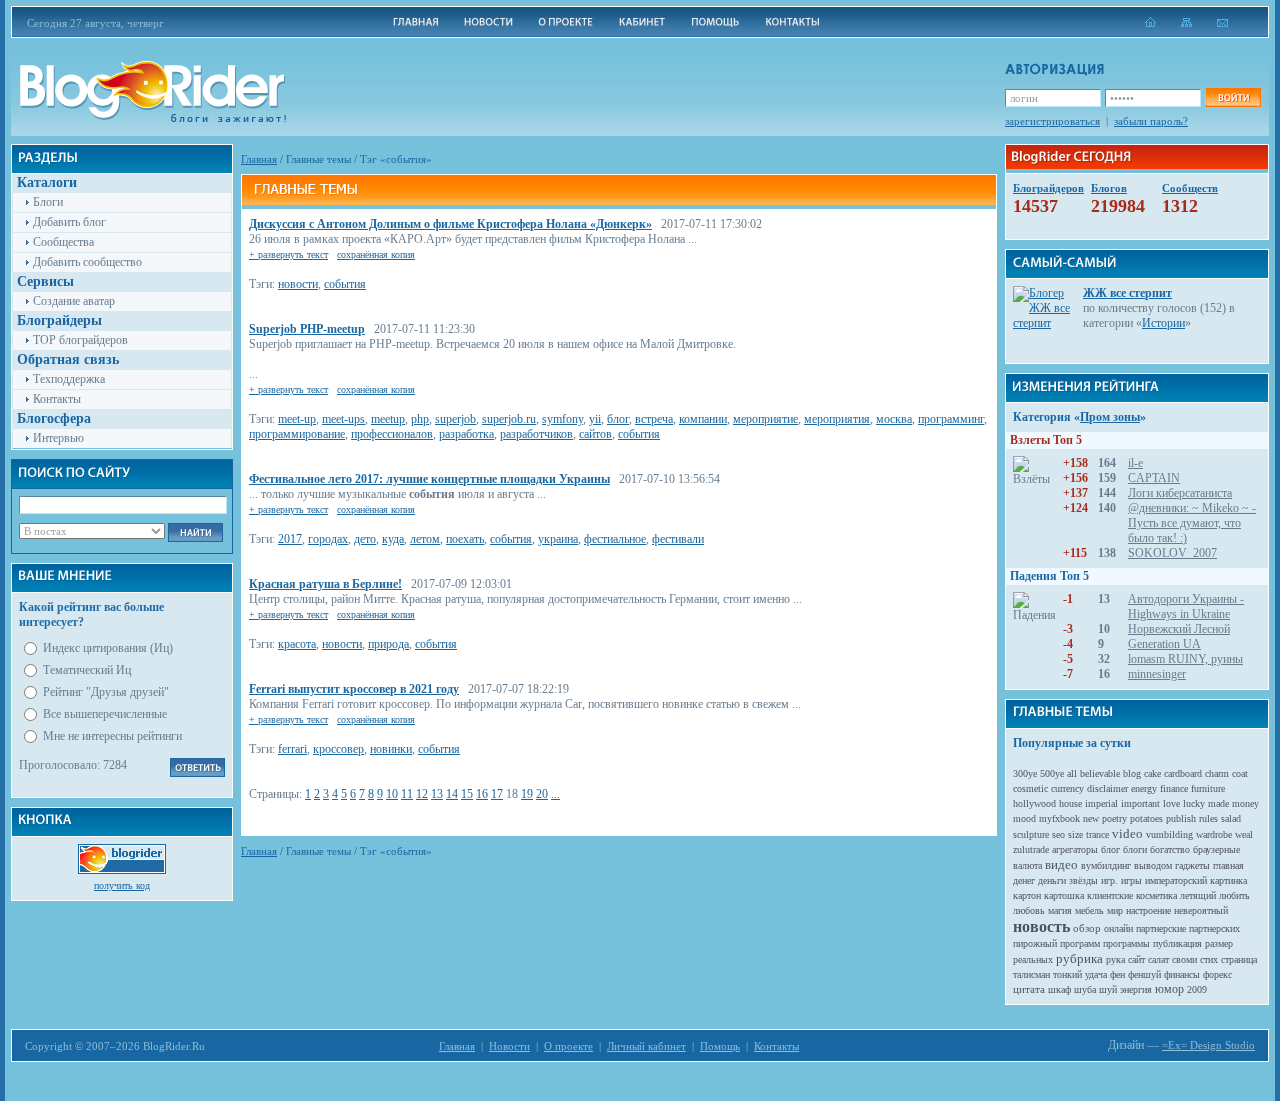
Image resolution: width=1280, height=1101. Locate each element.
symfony (562, 419)
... (555, 794)
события (345, 284)
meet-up (297, 419)
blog (1132, 773)
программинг (951, 419)
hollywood (1034, 803)
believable (1100, 773)
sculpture (1031, 834)
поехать (465, 539)
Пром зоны (1110, 417)
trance (1097, 834)
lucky (1194, 803)
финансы (1182, 974)
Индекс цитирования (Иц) (108, 648)
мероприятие (765, 419)
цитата (1029, 989)
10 (392, 794)
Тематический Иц (87, 670)
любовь (1029, 910)
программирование (297, 434)
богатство (1170, 849)
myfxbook (1059, 818)
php (420, 419)
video (1127, 833)
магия (1060, 910)
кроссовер (338, 749)
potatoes (1146, 818)
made (1218, 803)
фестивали (678, 539)
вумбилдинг (1106, 865)
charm (1217, 773)
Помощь (720, 1046)
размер (1219, 943)
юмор (1169, 989)
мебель (1089, 910)
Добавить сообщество (87, 262)
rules (1208, 818)
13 (437, 794)
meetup (388, 419)
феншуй (1144, 974)
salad (1231, 818)
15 (467, 794)
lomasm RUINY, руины (1185, 659)
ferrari (292, 749)
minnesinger (1157, 674)
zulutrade (1031, 849)
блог (618, 419)
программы (1126, 943)
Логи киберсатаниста (1180, 493)
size (1075, 834)
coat (1240, 773)
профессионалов (392, 434)
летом (425, 539)
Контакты (57, 399)
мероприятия (837, 419)
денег (1024, 880)
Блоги (48, 202)
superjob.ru (509, 419)
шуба (1085, 989)
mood (1024, 818)
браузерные (1216, 849)
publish (1181, 818)
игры (1131, 880)
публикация (1177, 943)
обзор (1087, 928)
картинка (1228, 880)
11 (407, 794)
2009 (1197, 989)
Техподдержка (69, 379)
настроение (1148, 910)
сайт (1136, 959)
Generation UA (1164, 644)
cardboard (1183, 773)
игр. (1109, 880)
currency (1067, 788)
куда (393, 539)
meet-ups (343, 419)
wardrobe (1214, 834)
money (1245, 803)
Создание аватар (74, 301)
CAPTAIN (1154, 478)
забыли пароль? (1151, 121)
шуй (1108, 989)
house (1070, 803)
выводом (1153, 865)
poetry (1114, 818)
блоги (1135, 849)
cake (1152, 773)
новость (1041, 926)
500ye (1052, 773)
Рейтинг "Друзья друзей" (106, 692)
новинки (391, 749)
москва (894, 419)
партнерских (1214, 928)
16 (482, 794)
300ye (1025, 773)
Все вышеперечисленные (105, 714)
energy (1144, 788)
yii (595, 419)
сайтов (595, 434)
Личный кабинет (646, 1046)
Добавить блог (69, 222)
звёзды (1083, 880)
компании (703, 419)
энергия (1136, 989)
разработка (466, 434)
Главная (259, 159)
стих (1209, 959)
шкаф (1059, 989)
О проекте (568, 1046)
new (1091, 818)
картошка (1064, 895)
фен (1117, 974)
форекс (1217, 974)
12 (422, 794)
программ (1080, 943)
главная (1228, 865)
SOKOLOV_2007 (1172, 553)
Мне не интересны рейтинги (112, 736)
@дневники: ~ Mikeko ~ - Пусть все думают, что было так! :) (1192, 523)
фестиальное (615, 539)
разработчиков (536, 434)
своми (1184, 959)
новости (298, 284)
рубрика (1079, 958)
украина (558, 539)
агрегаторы (1075, 849)
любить (1234, 895)
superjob (455, 419)
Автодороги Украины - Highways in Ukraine (1186, 606)
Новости (509, 1046)
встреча (654, 419)
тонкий (1067, 974)
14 (452, 794)
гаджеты (1192, 865)
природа (388, 644)
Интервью (58, 438)
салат (1158, 959)
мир (1115, 910)
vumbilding (1169, 834)
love (1171, 803)
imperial (1101, 803)
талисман (1031, 974)
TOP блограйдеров (80, 340)
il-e (1135, 463)
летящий (1198, 895)
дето (365, 539)
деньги (1052, 880)
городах (328, 539)
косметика (1156, 895)
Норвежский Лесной (1179, 629)
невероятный (1201, 910)
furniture (1208, 788)
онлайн (1118, 928)
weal (1244, 834)
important (1140, 803)
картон (1027, 895)
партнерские (1161, 928)
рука (1115, 959)
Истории (1163, 323)
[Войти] (1233, 97)
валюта (1027, 865)
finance (1174, 788)
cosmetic (1030, 788)
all (1072, 773)
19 (527, 794)
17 (497, 794)
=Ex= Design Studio (1208, 1045)
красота (297, 644)
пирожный (1035, 943)
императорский (1176, 880)
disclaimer (1107, 788)
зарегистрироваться (1052, 121)
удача (1096, 974)
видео (1061, 864)
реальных (1033, 959)
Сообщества (63, 242)
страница (1239, 959)
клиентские (1110, 895)
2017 (290, 539)
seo (1058, 834)
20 (542, 794)
